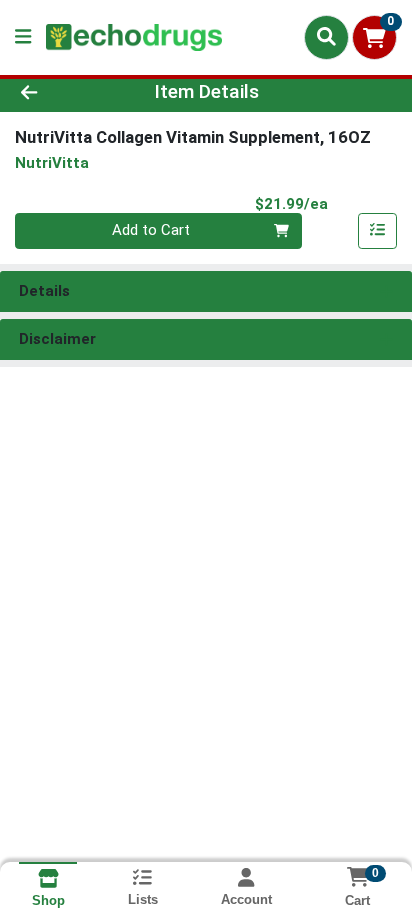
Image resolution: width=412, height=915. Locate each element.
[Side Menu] (23, 37)
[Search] (326, 37)
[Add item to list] (378, 231)
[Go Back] (63, 92)
